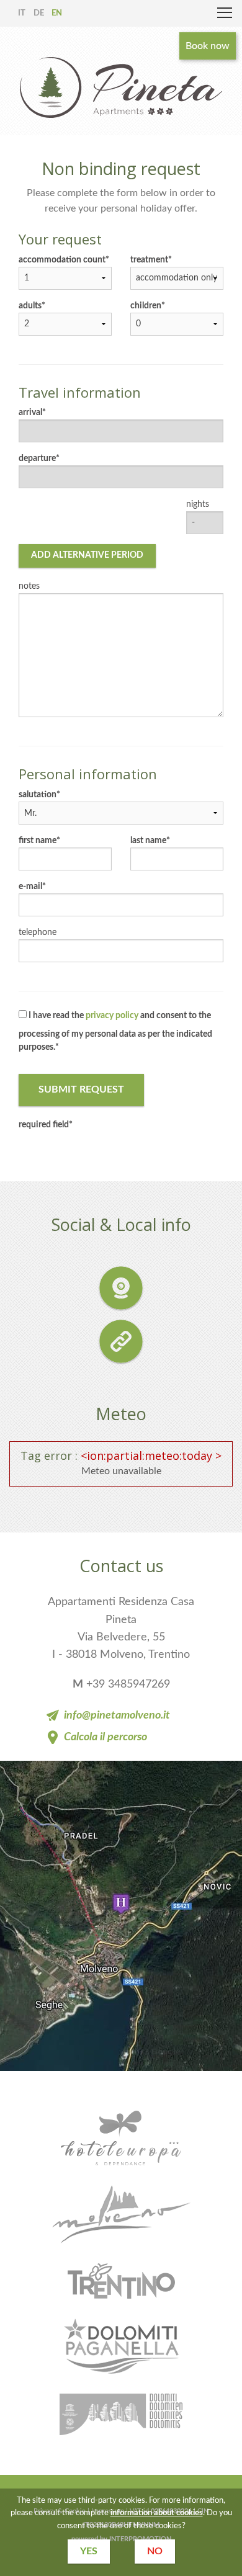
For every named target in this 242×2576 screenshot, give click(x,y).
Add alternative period (87, 555)
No (155, 2551)
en (57, 13)
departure (37, 458)
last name (148, 841)
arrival (30, 413)
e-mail (30, 887)
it (22, 13)
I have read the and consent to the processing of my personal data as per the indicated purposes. (115, 1031)
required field (44, 1125)
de (39, 13)
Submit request (81, 1089)
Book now (208, 46)
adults (30, 306)
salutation (38, 795)
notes (29, 586)
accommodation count (62, 260)
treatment (149, 260)
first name (38, 841)
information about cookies (157, 2513)
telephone (38, 932)
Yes (89, 2551)
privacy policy (112, 1016)
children (146, 306)
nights (198, 504)
